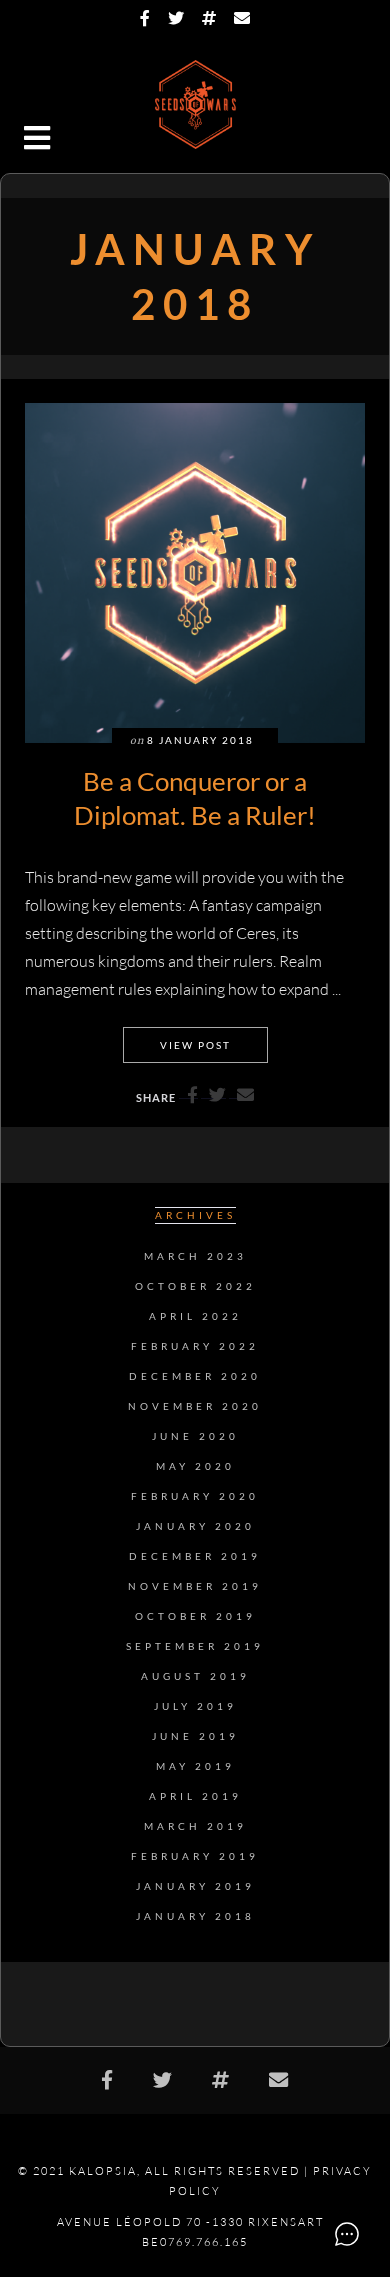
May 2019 (195, 1766)
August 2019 (195, 1676)
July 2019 (195, 1706)
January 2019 (195, 1886)
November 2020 (195, 1406)
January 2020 (195, 1526)
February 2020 (195, 1496)
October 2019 (195, 1616)
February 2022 (195, 1346)
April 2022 (195, 1316)
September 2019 (195, 1646)
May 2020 (195, 1466)
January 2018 (195, 1916)
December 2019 (195, 1556)
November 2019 (195, 1586)
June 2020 (195, 1436)
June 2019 (195, 1736)
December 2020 (195, 1376)
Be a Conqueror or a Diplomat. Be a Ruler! (195, 798)
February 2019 (195, 1856)
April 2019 (195, 1796)
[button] (39, 140)
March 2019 (195, 1826)
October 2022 (195, 1286)
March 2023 (195, 1256)
